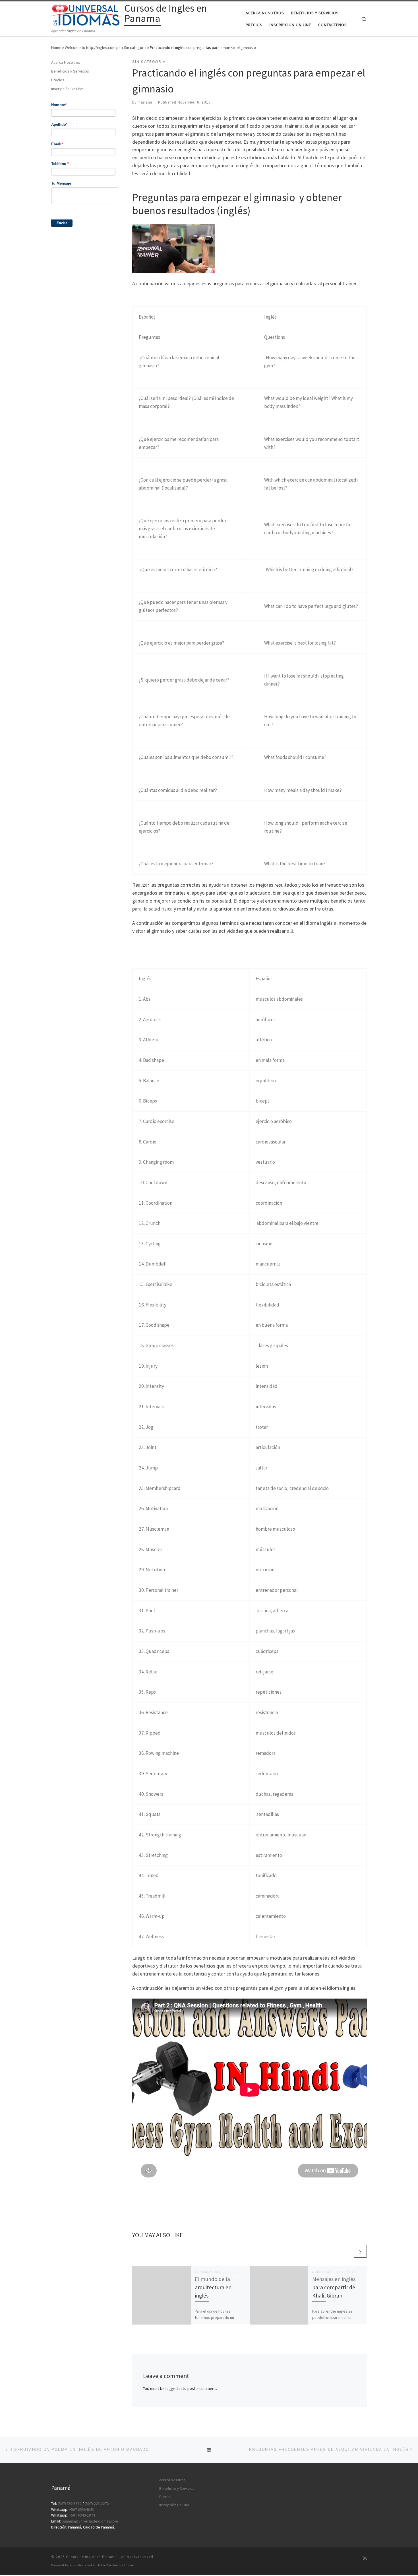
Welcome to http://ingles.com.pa (93, 48)
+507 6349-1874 (82, 2515)
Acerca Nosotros (66, 62)
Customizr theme (120, 2565)
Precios (58, 80)
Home (56, 48)
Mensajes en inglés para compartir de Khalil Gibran (334, 2287)
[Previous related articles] (347, 2251)
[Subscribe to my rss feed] (365, 2559)
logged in (174, 2388)
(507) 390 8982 (70, 2504)
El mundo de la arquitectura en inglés (213, 2287)
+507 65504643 (81, 2510)
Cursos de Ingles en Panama (91, 2557)
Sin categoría (135, 48)
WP (72, 2565)
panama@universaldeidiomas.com (90, 2521)
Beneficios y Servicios (70, 71)
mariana (145, 102)
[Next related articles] (360, 2251)
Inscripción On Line (67, 89)
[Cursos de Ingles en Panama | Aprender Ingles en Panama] (87, 14)
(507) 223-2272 (97, 2504)
